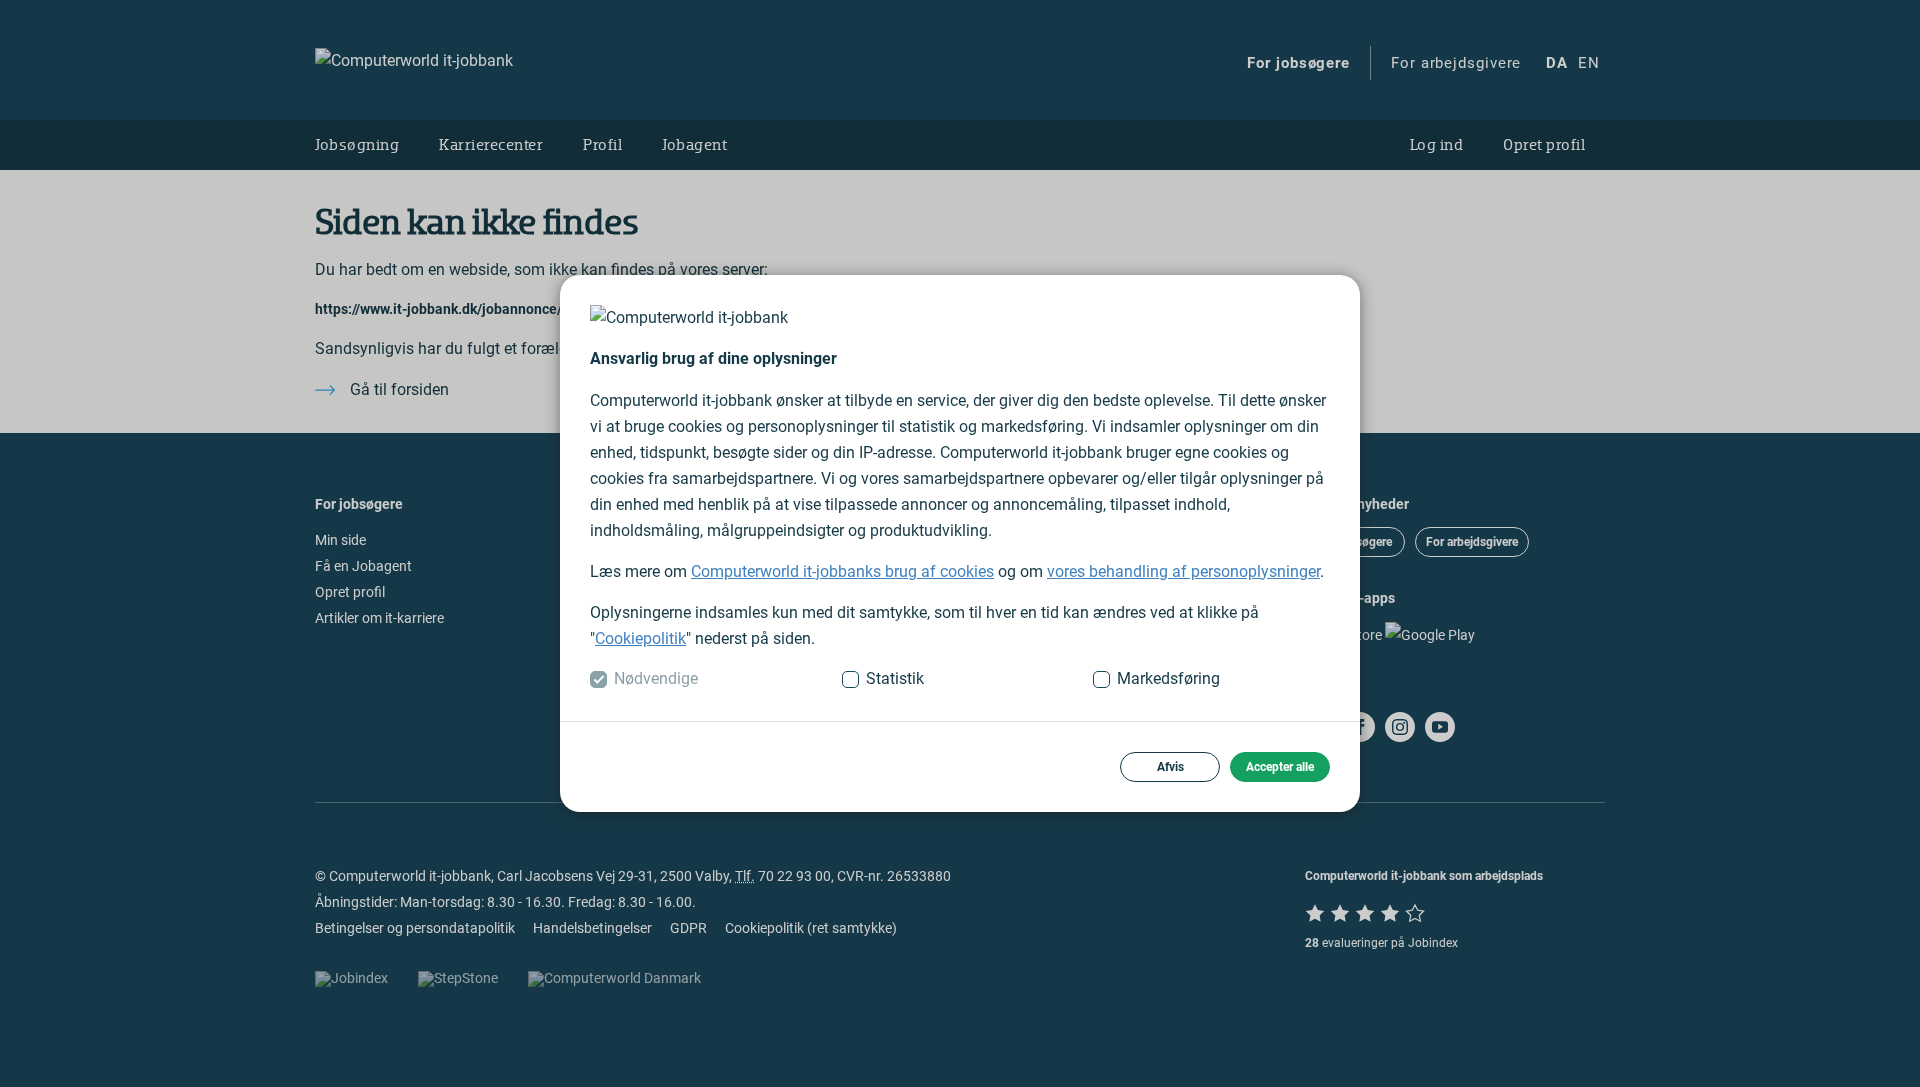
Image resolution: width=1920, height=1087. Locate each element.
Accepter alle (1280, 767)
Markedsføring (1168, 678)
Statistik (895, 678)
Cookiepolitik (640, 638)
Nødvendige (656, 678)
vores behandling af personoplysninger (1183, 571)
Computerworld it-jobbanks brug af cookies (842, 571)
